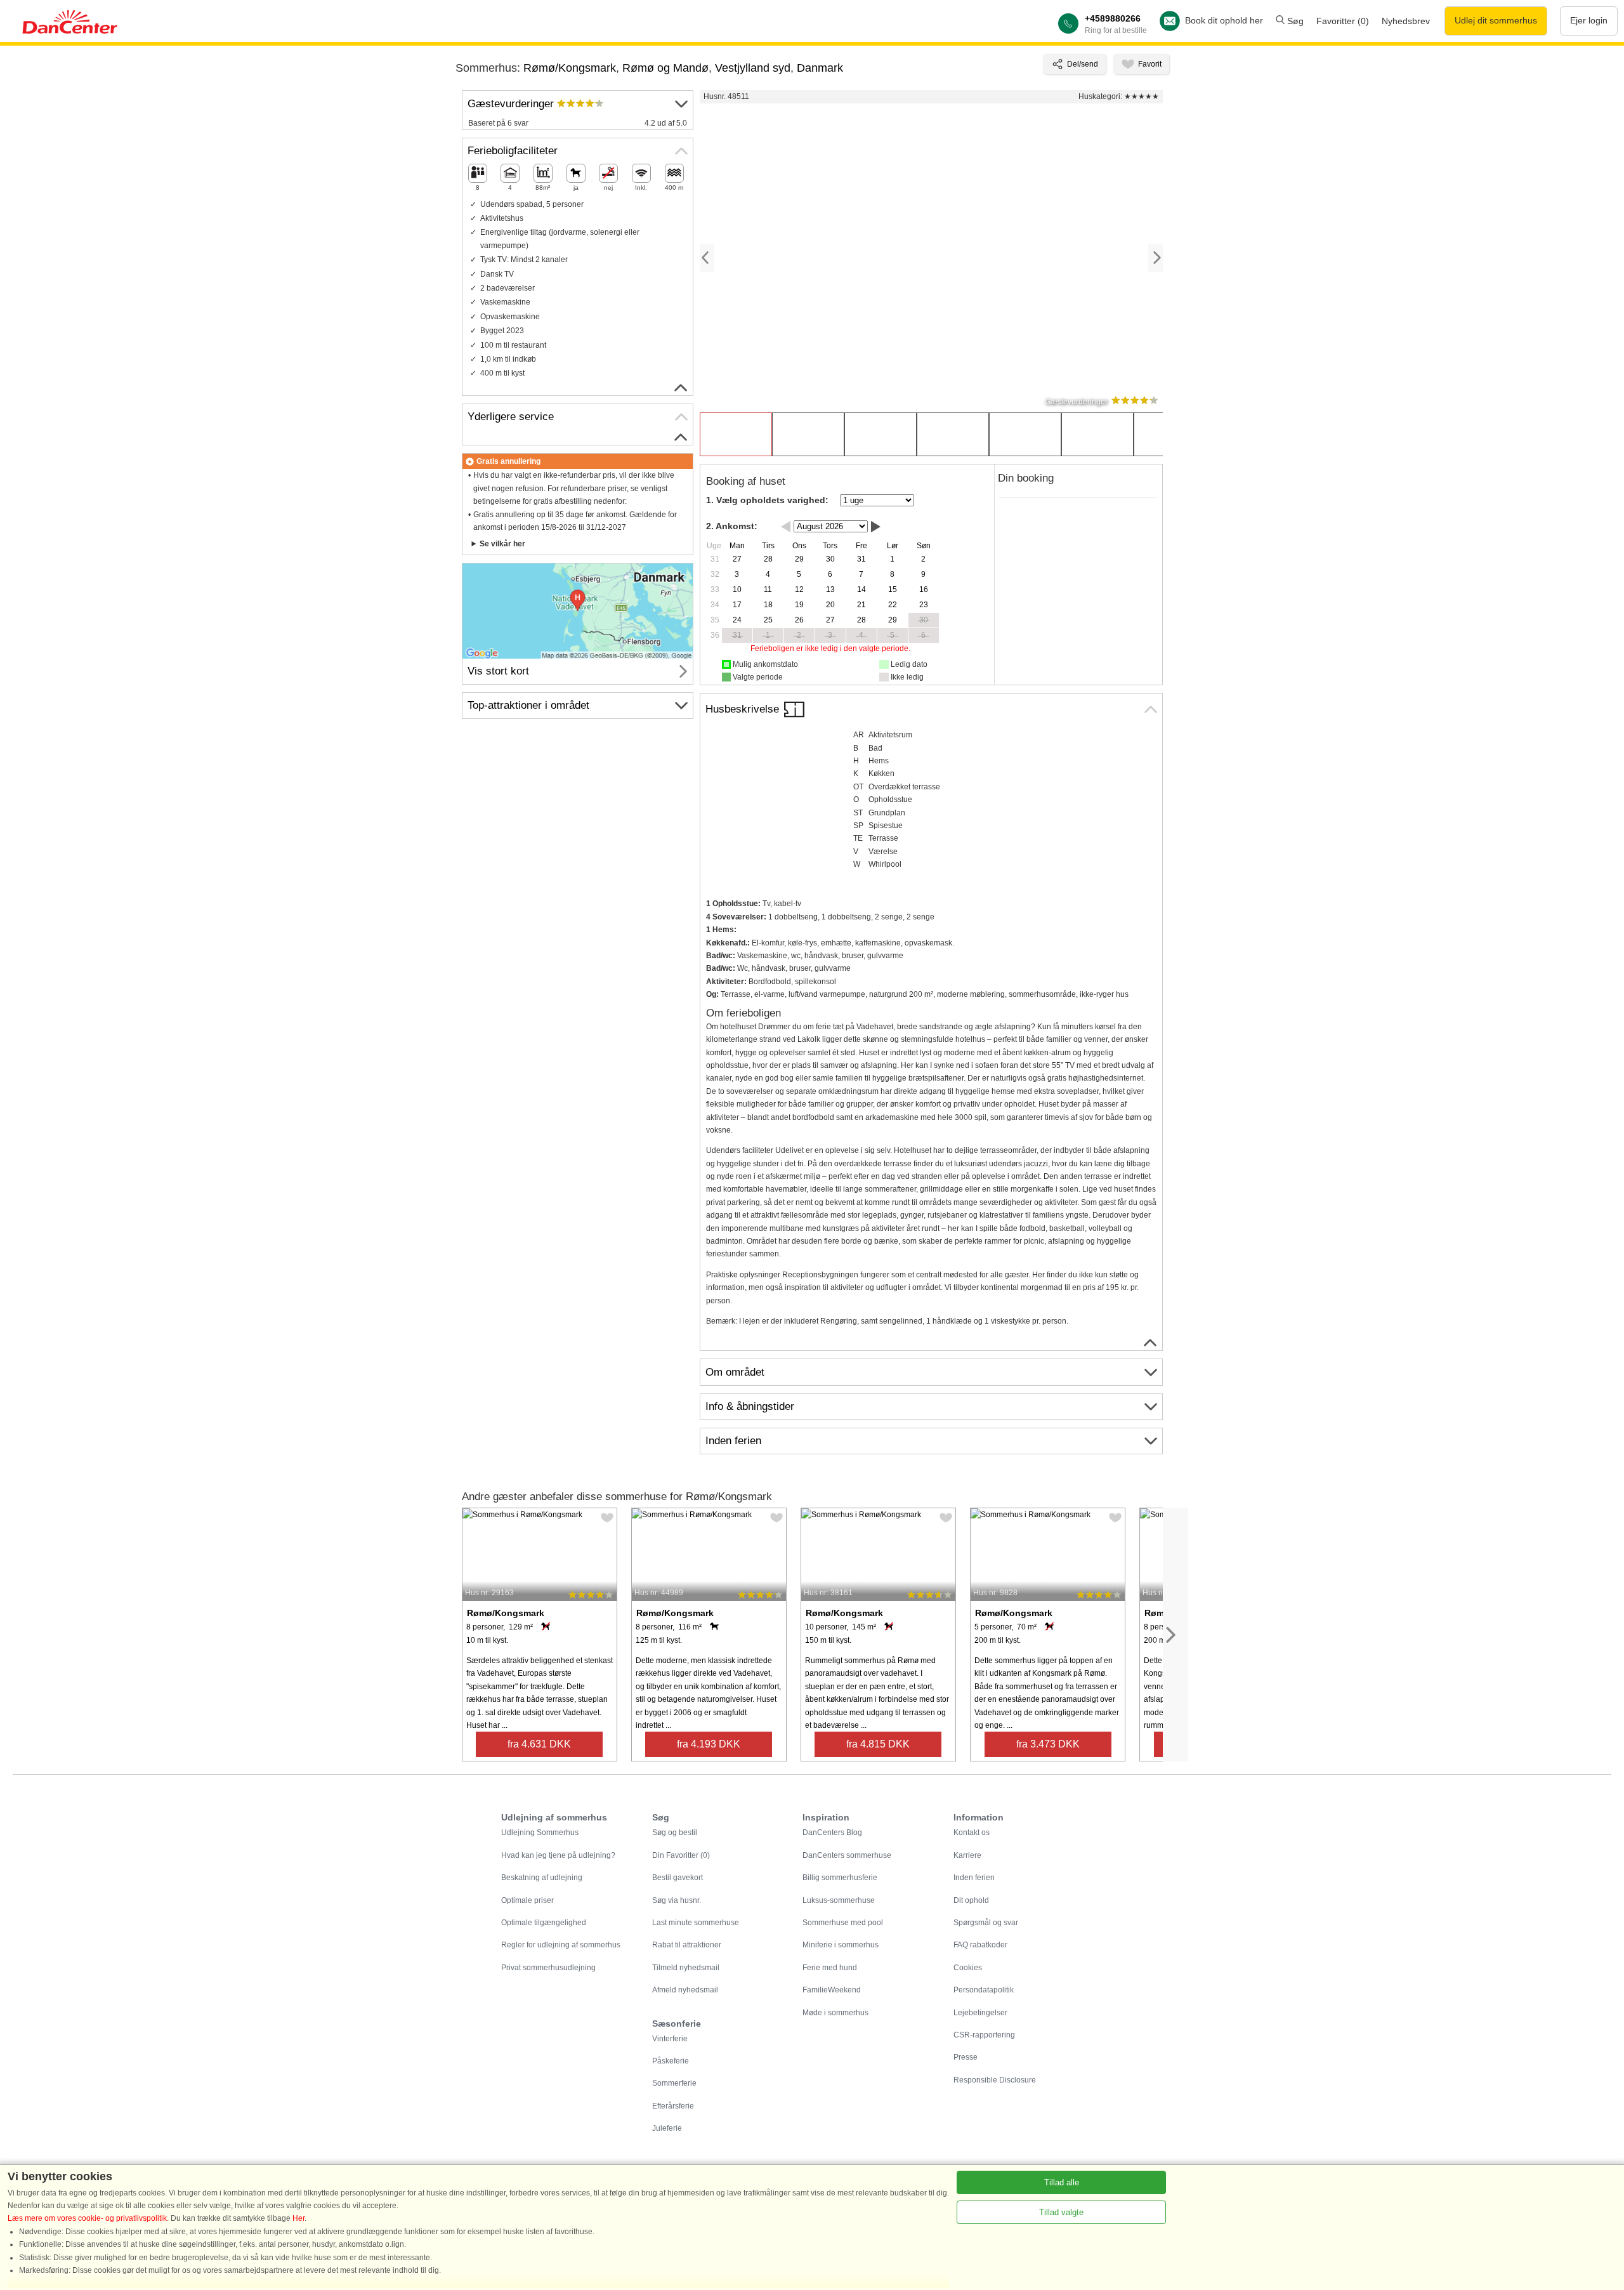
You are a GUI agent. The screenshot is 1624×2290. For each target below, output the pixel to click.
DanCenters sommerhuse (847, 1855)
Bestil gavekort (678, 1878)
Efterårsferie (673, 2106)
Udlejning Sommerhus (540, 1833)
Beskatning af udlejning (542, 1878)
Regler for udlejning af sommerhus (561, 1945)
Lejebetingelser (980, 2013)
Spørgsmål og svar (986, 1923)
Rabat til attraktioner (687, 1945)
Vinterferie (670, 2039)
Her (298, 2218)
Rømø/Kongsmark (570, 68)
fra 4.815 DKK (878, 1744)
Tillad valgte (1061, 2212)
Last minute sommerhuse (696, 1923)
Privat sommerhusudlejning (548, 1968)
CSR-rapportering (984, 2035)
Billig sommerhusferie (840, 1878)
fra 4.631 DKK (539, 1744)
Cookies (968, 1968)
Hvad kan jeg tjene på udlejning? (558, 1855)
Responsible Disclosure (995, 2080)
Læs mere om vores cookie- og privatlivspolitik (87, 2218)
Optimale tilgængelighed (544, 1923)
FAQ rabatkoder (980, 1945)
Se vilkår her (502, 544)
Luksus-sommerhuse (839, 1900)
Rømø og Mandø (665, 68)
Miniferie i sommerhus (841, 1945)
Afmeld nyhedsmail (685, 1990)
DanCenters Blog (832, 1833)
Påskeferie (671, 2061)
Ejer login (1589, 20)
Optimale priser (527, 1900)
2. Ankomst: (732, 526)
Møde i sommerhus (835, 2013)
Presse (966, 2057)
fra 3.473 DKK (1048, 1744)
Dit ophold (971, 1900)
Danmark (820, 68)
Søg (1294, 21)
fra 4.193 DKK (709, 1744)
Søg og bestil (675, 1833)
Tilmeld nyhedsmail (686, 1968)
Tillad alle (1062, 2182)
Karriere (967, 1855)
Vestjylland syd (753, 68)
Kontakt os (972, 1833)
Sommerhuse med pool (843, 1923)
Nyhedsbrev (1406, 21)
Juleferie (667, 2128)
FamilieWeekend (832, 1990)
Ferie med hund (830, 1968)
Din (681, 1855)
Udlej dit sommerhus (1496, 20)
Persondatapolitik (984, 1990)
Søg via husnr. (677, 1900)
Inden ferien (974, 1878)
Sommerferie (674, 2083)
